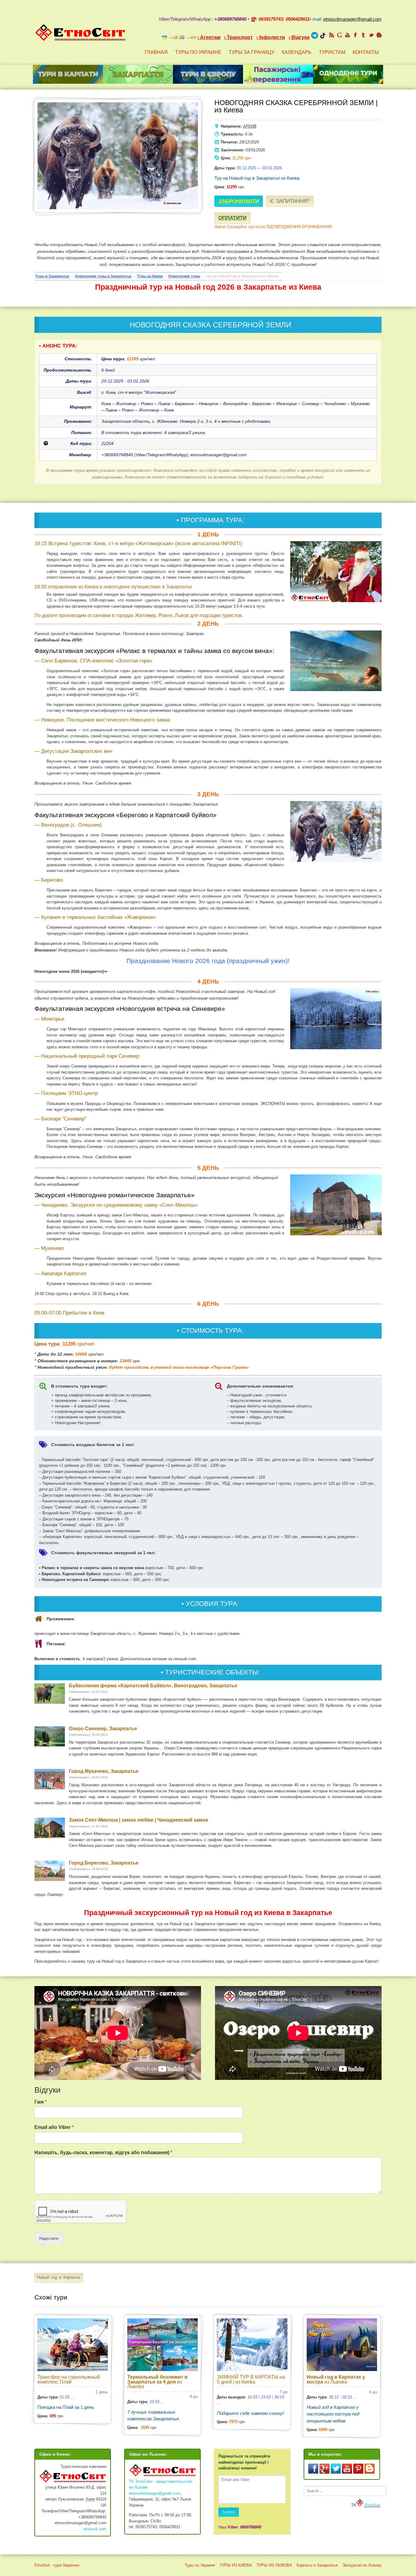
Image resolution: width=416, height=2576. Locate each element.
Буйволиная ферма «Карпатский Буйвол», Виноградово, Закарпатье (153, 1686)
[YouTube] (347, 35)
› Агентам (209, 37)
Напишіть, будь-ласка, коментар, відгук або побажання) (103, 2153)
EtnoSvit (372, 2505)
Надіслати (49, 2238)
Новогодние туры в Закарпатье (103, 276)
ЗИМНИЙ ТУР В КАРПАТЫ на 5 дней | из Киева (251, 2379)
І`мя (41, 2102)
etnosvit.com (95, 2529)
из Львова (157, 2382)
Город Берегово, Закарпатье (104, 1863)
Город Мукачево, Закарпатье (104, 1771)
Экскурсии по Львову (362, 2565)
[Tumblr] (363, 35)
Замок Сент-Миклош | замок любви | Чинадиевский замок (138, 1820)
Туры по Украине (200, 2565)
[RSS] (332, 35)
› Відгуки (299, 37)
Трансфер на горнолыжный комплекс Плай (69, 2379)
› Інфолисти (271, 37)
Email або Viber (54, 2127)
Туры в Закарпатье (52, 276)
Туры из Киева (150, 276)
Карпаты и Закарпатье (317, 2565)
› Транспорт (238, 37)
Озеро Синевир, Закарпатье (103, 1729)
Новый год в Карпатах (59, 2277)
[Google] (340, 35)
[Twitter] (371, 35)
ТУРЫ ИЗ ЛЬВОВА (274, 2565)
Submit (229, 2512)
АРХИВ (250, 126)
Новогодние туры (184, 276)
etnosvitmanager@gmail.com (155, 2493)
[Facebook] (355, 35)
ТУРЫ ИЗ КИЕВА (236, 2565)
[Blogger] (379, 35)
